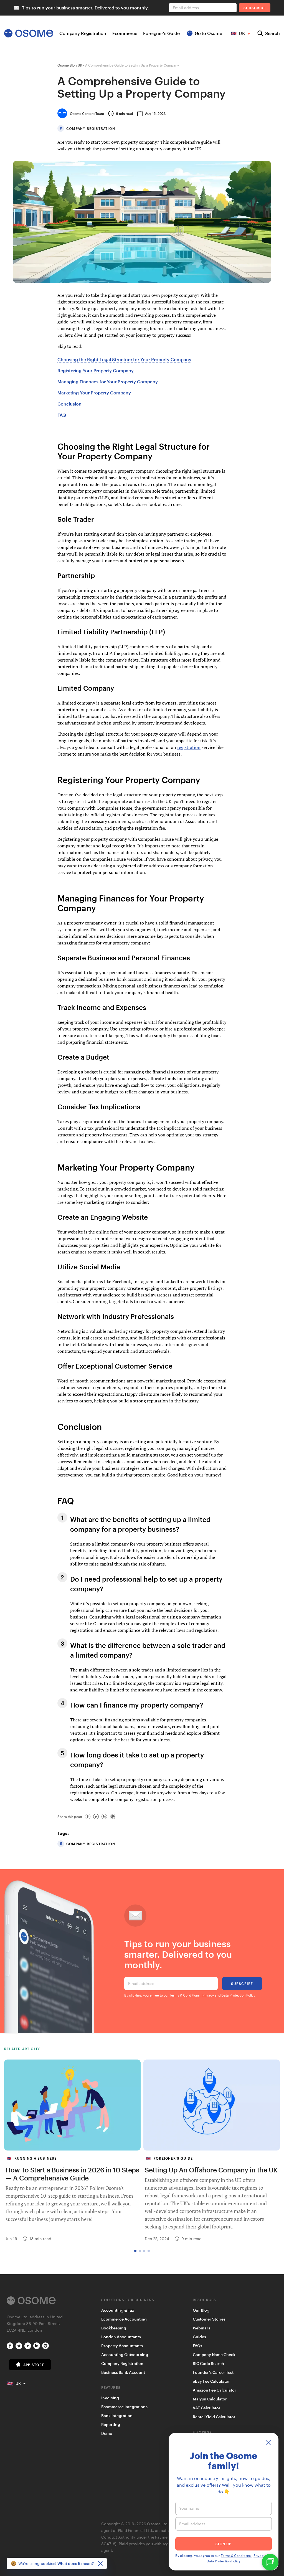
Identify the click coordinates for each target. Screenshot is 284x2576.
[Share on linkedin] (104, 1817)
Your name (189, 2508)
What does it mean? (76, 2563)
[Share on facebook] (88, 1817)
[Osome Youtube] (28, 2346)
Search (272, 33)
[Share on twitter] (96, 1817)
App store (34, 2365)
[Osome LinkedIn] (37, 2346)
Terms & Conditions (185, 1995)
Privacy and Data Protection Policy (229, 1995)
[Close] (100, 2564)
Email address (141, 1983)
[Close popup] (268, 2443)
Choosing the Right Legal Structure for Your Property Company (124, 359)
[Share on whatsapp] (113, 1817)
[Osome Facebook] (10, 2346)
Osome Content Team (87, 113)
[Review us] (45, 2346)
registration (189, 747)
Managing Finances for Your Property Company (108, 382)
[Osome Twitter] (19, 2346)
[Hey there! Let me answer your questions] (270, 2562)
